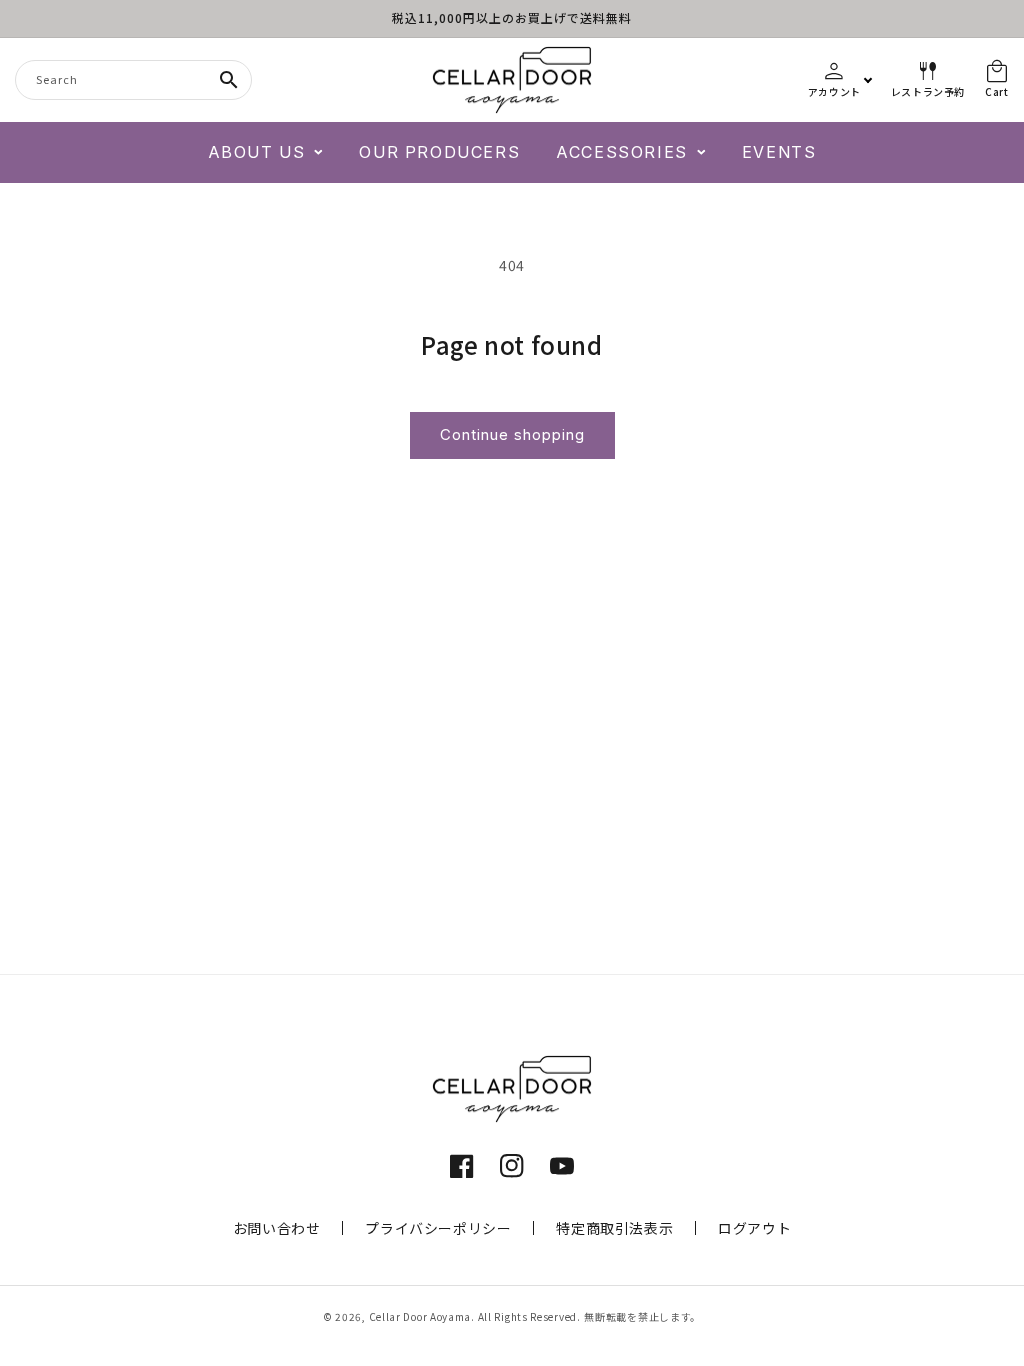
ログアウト (754, 1228)
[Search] (229, 80)
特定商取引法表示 (614, 1228)
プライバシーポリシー (438, 1228)
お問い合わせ (277, 1228)
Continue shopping (512, 434)
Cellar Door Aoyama (420, 1316)
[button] (266, 152)
